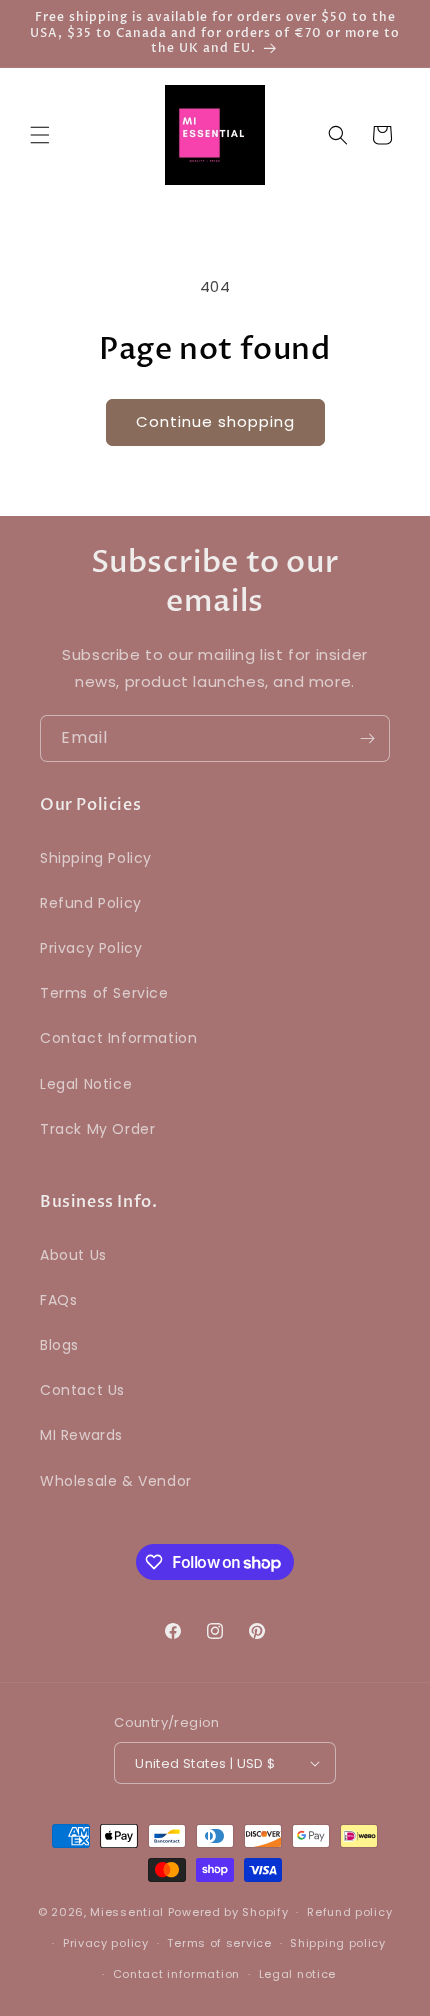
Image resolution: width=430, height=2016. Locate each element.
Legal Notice (86, 1084)
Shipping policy (338, 1943)
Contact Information (118, 1038)
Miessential (127, 1912)
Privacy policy (106, 1943)
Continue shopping (215, 421)
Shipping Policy (96, 858)
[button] (40, 135)
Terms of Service (104, 993)
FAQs (58, 1300)
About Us (73, 1255)
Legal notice (297, 1974)
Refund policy (349, 1912)
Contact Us (82, 1390)
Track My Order (97, 1129)
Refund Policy (91, 903)
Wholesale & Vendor (116, 1481)
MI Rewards (81, 1435)
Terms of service (219, 1943)
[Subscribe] (367, 738)
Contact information (176, 1974)
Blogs (59, 1345)
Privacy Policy (91, 948)
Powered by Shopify (228, 1912)
